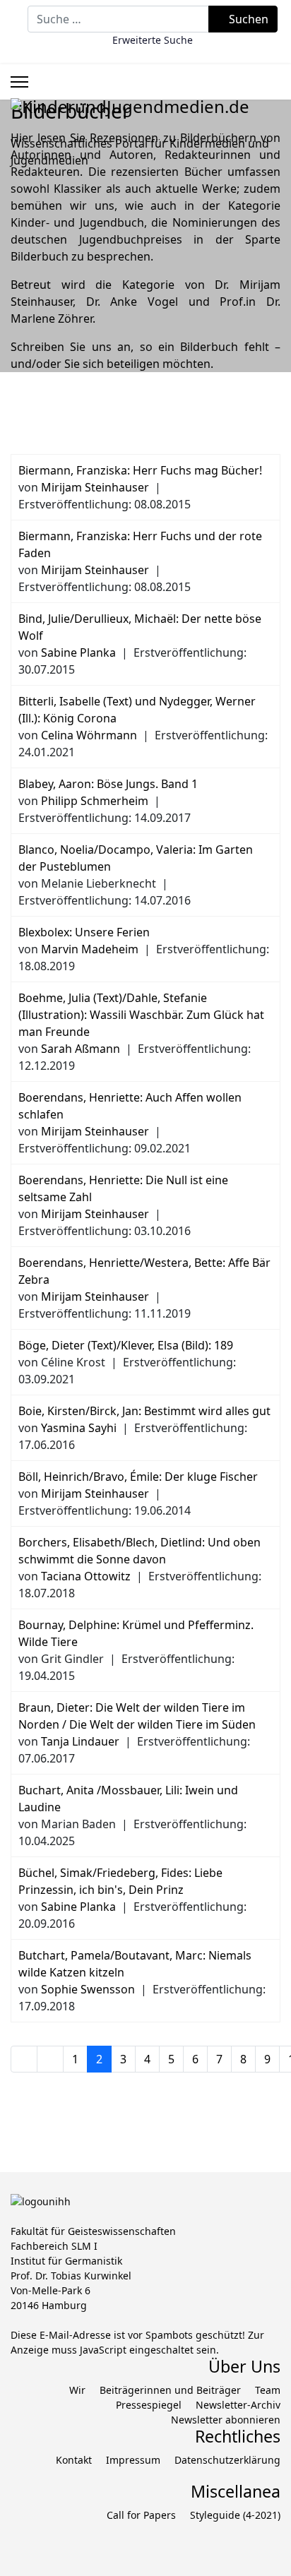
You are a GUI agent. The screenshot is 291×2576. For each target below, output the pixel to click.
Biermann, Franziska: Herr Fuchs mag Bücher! (140, 470)
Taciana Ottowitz (86, 1576)
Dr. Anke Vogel (132, 302)
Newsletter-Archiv (238, 2405)
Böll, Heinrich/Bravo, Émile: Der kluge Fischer (138, 1477)
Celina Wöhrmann (89, 735)
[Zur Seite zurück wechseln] (50, 2059)
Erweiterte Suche (153, 40)
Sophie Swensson (88, 1989)
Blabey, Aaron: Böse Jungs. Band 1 (108, 784)
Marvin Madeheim (90, 949)
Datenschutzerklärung (227, 2460)
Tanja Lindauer (80, 1741)
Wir (77, 2390)
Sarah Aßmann (81, 1049)
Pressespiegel (149, 2405)
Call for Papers (141, 2515)
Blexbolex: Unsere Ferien (84, 932)
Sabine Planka (78, 652)
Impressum (133, 2460)
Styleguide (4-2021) (235, 2515)
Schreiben (37, 347)
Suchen (247, 19)
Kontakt (74, 2460)
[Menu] (19, 82)
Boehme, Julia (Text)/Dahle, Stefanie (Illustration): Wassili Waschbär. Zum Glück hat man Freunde (141, 1015)
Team (268, 2390)
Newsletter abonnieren (226, 2420)
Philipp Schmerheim (95, 801)
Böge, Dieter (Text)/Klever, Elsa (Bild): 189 (126, 1345)
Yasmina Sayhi (79, 1428)
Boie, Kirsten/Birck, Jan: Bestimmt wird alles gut (144, 1411)
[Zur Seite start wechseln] (24, 2059)
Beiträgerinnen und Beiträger (170, 2390)
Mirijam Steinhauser (95, 487)
